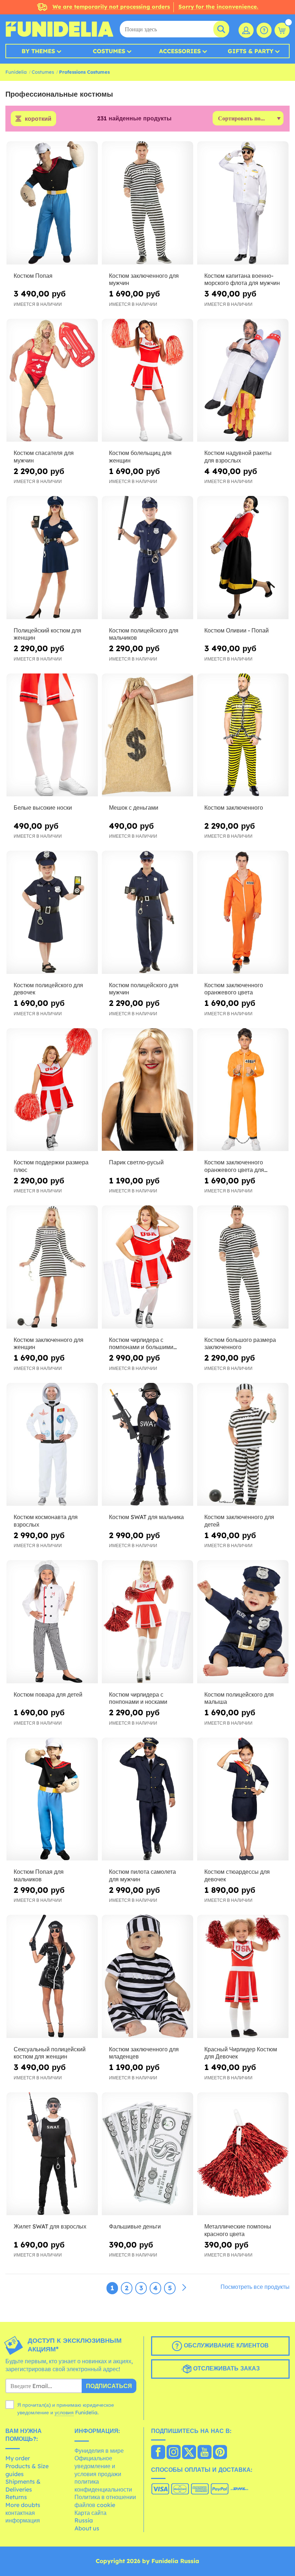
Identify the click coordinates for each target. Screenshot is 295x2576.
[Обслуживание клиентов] (264, 30)
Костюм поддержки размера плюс (51, 1166)
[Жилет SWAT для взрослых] (52, 2154)
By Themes (38, 51)
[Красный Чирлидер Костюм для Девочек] (243, 1977)
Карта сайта (90, 2513)
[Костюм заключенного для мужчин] (147, 203)
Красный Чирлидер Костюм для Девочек (241, 2053)
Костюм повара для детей (48, 1694)
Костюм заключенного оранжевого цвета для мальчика (234, 1166)
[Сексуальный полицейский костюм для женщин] (52, 1977)
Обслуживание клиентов (225, 2345)
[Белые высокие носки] (52, 735)
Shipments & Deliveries (23, 2485)
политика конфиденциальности (103, 2485)
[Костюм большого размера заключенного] (243, 1267)
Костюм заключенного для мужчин (144, 279)
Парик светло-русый (136, 1162)
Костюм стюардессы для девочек (237, 1875)
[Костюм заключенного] (243, 735)
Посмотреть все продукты (255, 2287)
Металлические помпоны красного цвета (238, 2230)
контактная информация (23, 2517)
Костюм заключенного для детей (239, 1521)
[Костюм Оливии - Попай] (243, 558)
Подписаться (109, 2386)
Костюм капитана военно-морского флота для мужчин (242, 279)
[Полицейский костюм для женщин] (52, 558)
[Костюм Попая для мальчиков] (52, 1799)
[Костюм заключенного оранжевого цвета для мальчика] (243, 1090)
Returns (16, 2497)
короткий (38, 119)
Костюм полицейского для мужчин (144, 989)
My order (18, 2458)
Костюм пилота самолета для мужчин (142, 1875)
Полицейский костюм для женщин (47, 634)
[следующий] (184, 2288)
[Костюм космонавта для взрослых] (52, 1445)
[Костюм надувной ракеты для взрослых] (243, 381)
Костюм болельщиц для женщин (140, 457)
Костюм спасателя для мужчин (44, 457)
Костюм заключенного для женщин (49, 1344)
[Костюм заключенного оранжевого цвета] (243, 912)
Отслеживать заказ (226, 2368)
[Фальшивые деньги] (147, 2154)
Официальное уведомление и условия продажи (98, 2466)
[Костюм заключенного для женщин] (52, 1267)
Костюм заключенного (234, 808)
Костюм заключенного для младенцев (144, 2053)
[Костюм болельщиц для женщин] (147, 381)
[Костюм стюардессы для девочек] (243, 1799)
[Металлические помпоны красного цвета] (243, 2154)
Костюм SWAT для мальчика (146, 1517)
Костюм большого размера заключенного (240, 1344)
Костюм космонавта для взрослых (46, 1521)
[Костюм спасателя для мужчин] (52, 381)
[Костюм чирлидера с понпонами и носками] (147, 1622)
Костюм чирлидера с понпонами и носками (138, 1698)
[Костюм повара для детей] (52, 1622)
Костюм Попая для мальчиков (39, 1875)
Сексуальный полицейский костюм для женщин (50, 2053)
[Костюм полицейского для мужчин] (147, 912)
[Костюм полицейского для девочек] (52, 912)
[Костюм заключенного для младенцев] (147, 1977)
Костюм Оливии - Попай (237, 630)
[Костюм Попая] (52, 203)
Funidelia (16, 72)
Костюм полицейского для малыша (239, 1698)
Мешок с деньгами (134, 808)
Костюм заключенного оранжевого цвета (234, 989)
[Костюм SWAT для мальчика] (147, 1445)
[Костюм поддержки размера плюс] (52, 1090)
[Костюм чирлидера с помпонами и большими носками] (147, 1267)
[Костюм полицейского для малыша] (243, 1622)
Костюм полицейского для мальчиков (144, 634)
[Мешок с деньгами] (147, 735)
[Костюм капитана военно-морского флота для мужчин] (243, 203)
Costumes (109, 51)
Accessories (180, 51)
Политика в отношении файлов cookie (105, 2501)
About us (87, 2528)
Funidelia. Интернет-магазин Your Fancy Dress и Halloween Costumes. (59, 29)
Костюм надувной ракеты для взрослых (238, 457)
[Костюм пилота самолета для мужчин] (147, 1799)
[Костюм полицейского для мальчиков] (147, 558)
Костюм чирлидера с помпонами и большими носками (141, 1344)
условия (64, 2412)
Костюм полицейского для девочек (48, 989)
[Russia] (158, 2453)
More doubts (23, 2505)
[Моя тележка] (282, 30)
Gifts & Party (251, 51)
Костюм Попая (33, 276)
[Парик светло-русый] (147, 1090)
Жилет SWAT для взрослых (50, 2226)
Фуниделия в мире (99, 2451)
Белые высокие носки (43, 808)
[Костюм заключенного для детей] (243, 1445)
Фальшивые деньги (135, 2226)
